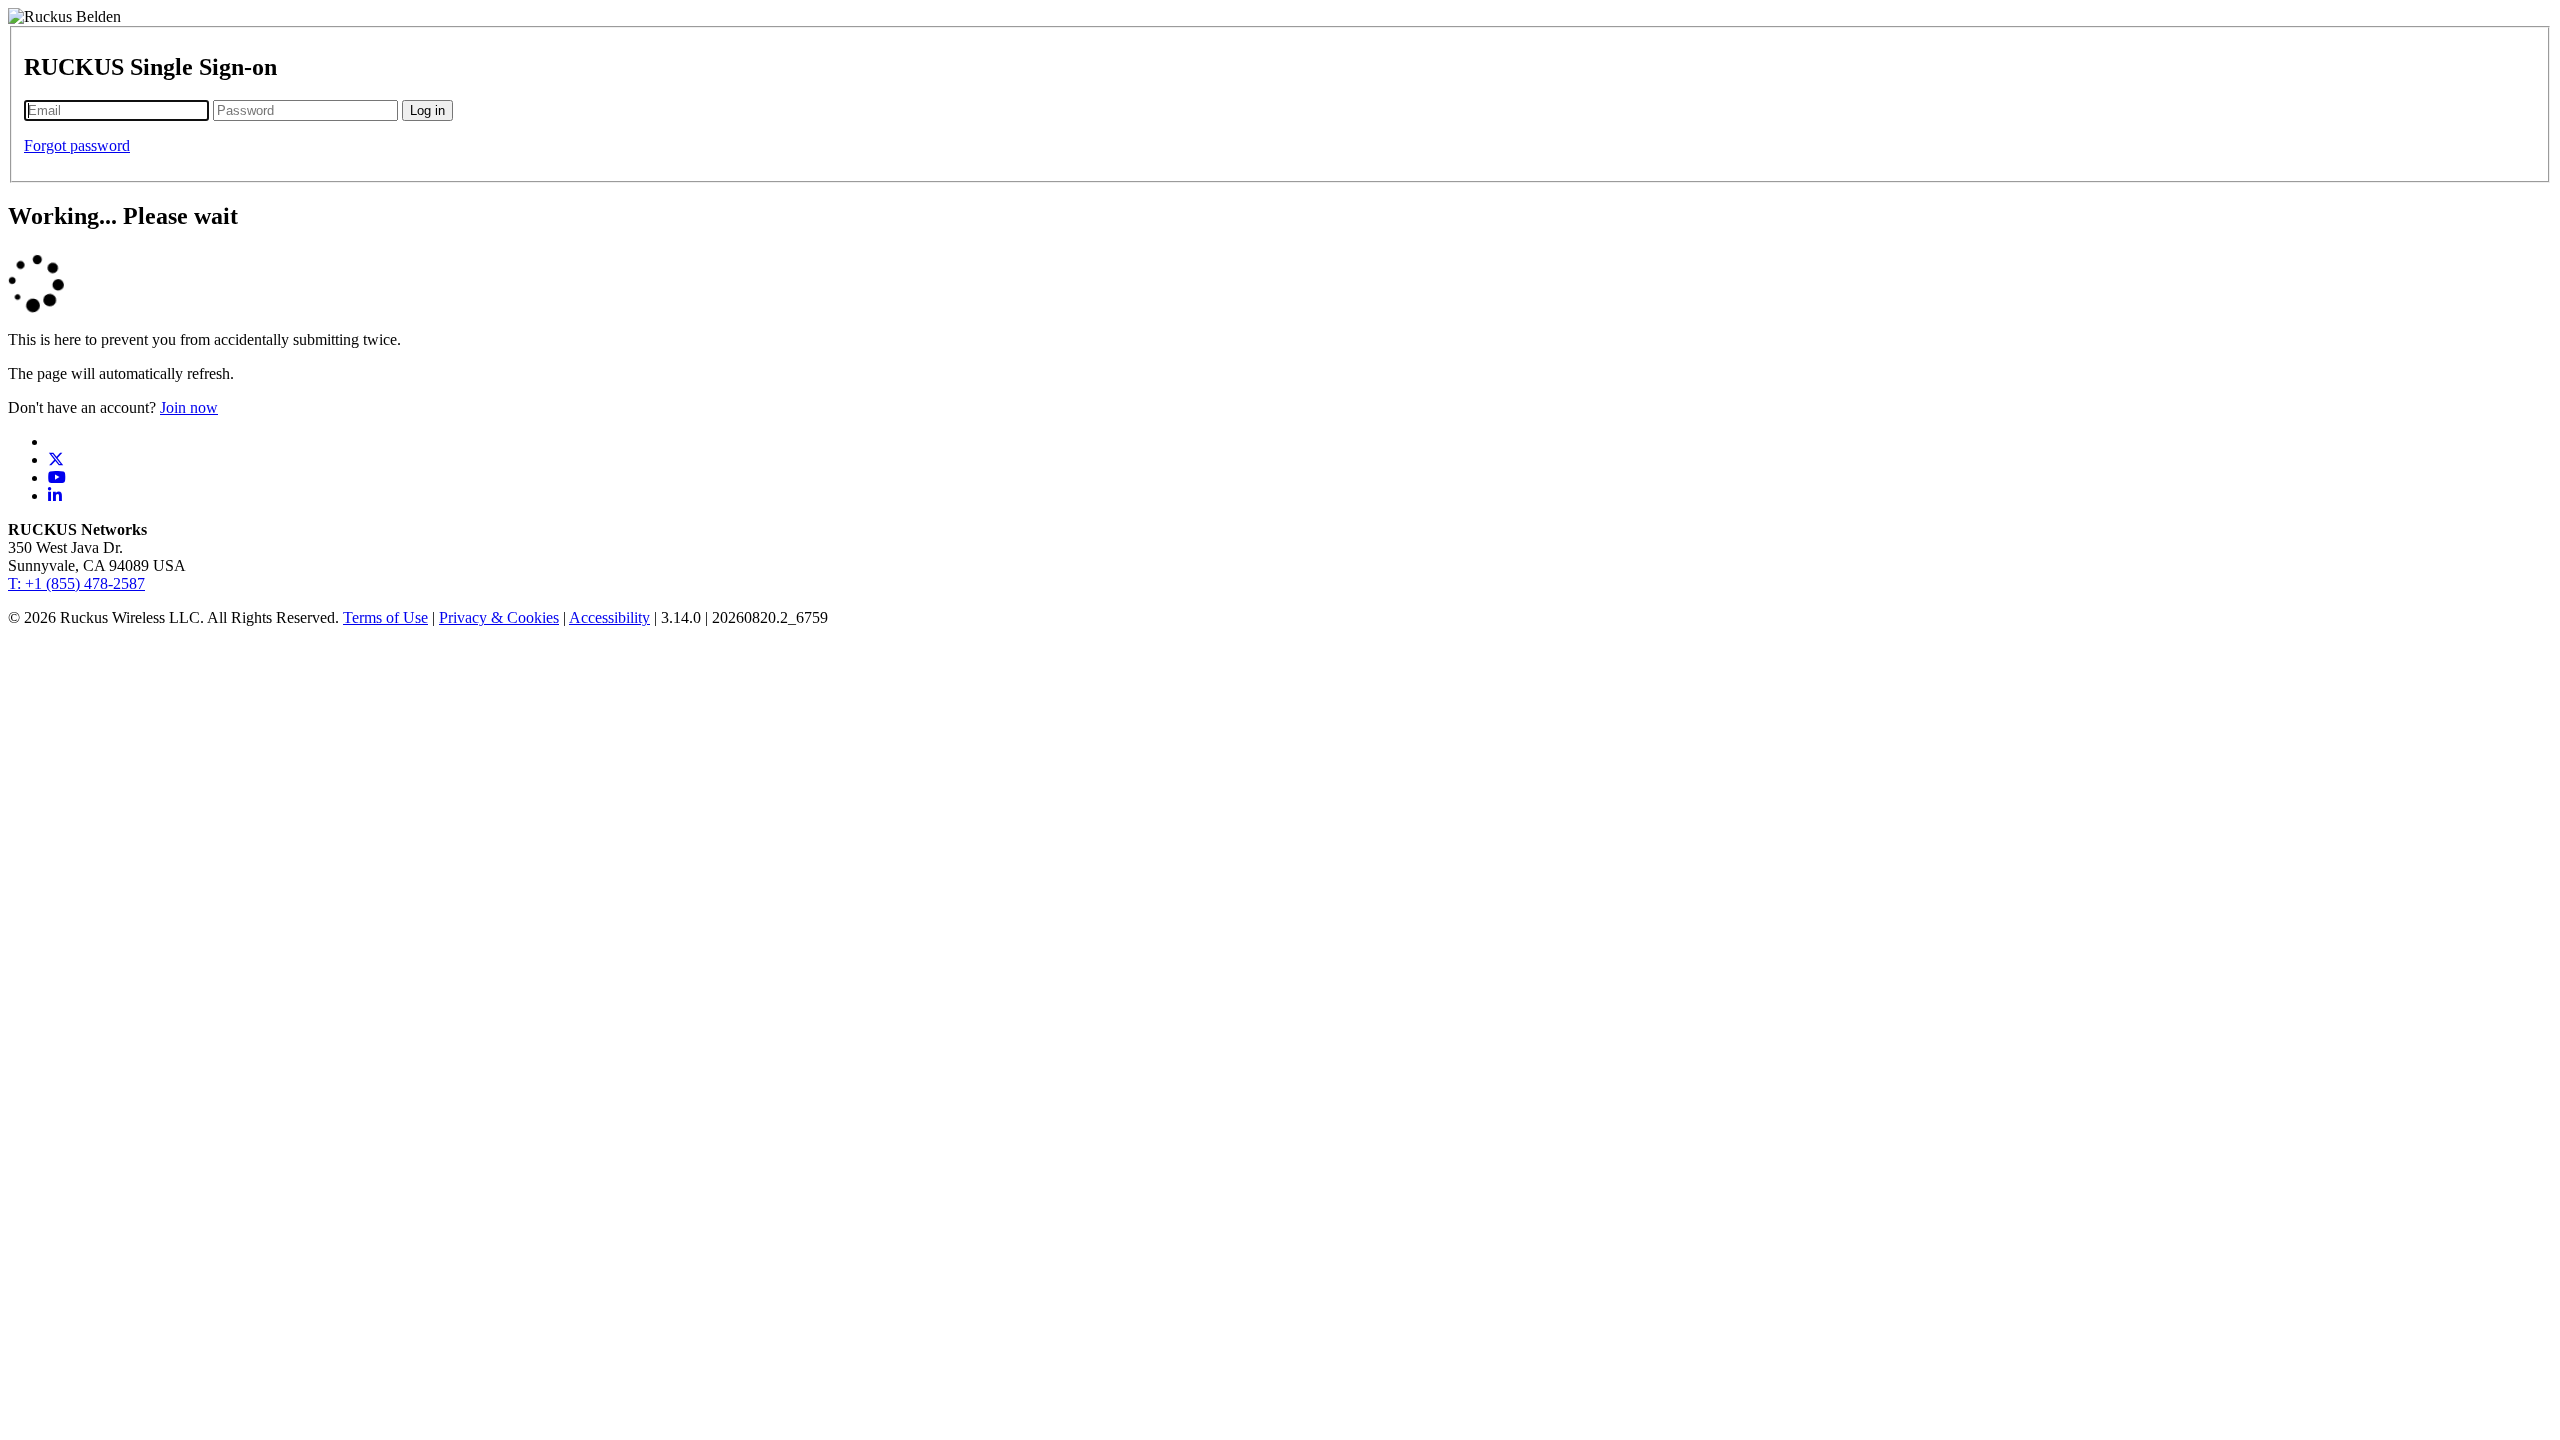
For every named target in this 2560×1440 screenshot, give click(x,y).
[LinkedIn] (55, 495)
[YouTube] (57, 477)
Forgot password (77, 145)
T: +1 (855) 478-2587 (76, 583)
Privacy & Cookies (499, 617)
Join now (189, 407)
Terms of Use (385, 617)
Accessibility (609, 617)
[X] (56, 459)
